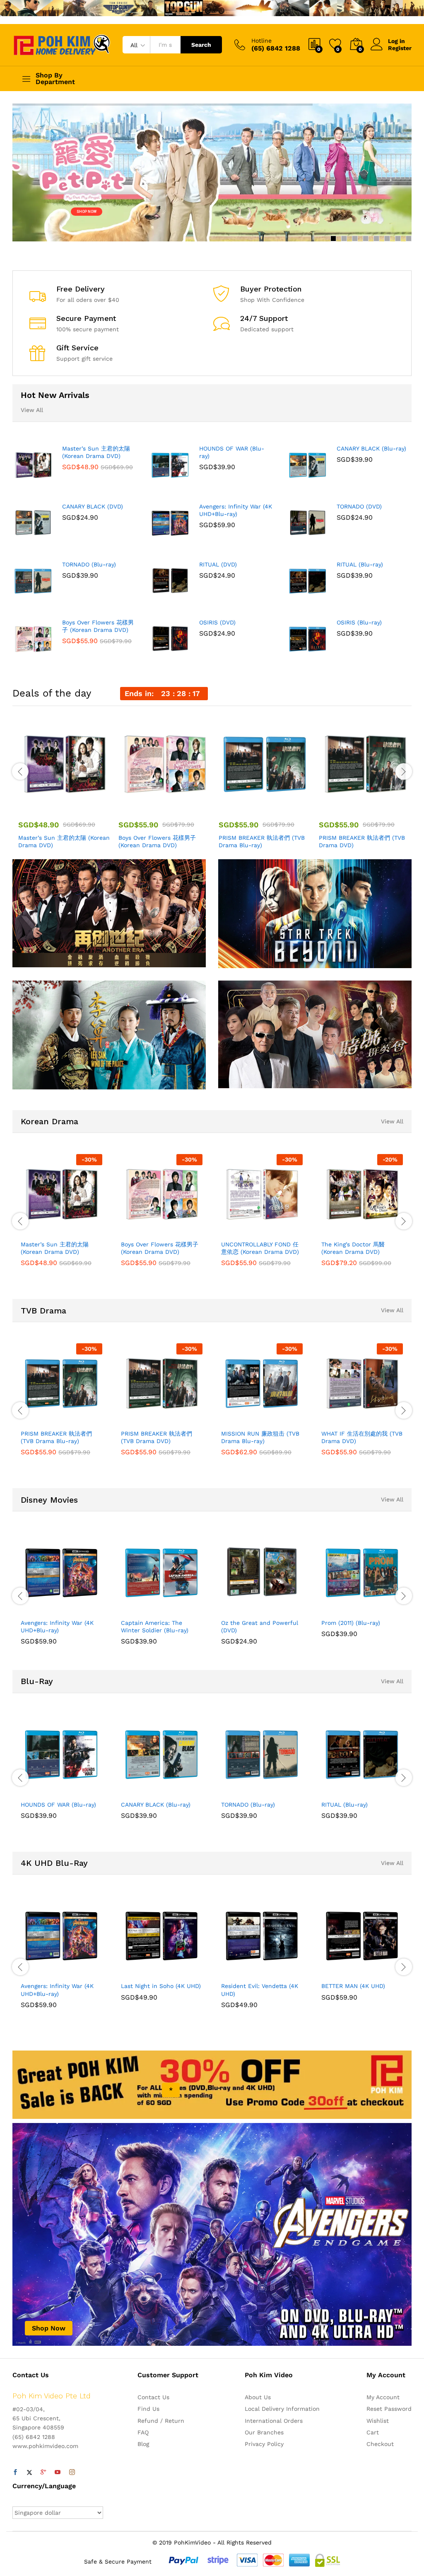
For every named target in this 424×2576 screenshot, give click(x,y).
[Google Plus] (43, 2472)
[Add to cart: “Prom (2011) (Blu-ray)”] (342, 1609)
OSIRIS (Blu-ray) (359, 622)
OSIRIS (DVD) (217, 622)
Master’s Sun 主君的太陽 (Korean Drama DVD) (96, 452)
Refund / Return (161, 2421)
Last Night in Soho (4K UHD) (161, 1986)
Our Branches (264, 2432)
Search (201, 45)
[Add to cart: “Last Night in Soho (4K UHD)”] (142, 1972)
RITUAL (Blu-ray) (360, 564)
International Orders (274, 2421)
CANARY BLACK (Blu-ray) (371, 448)
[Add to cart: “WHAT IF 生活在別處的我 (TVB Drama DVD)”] (342, 1420)
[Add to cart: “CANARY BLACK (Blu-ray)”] (142, 1791)
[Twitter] (29, 2472)
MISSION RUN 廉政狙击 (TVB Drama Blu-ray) (260, 1437)
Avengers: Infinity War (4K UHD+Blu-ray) (236, 510)
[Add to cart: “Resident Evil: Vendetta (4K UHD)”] (242, 1972)
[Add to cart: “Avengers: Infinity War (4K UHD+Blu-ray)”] (41, 1609)
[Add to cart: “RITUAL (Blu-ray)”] (342, 1791)
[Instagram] (72, 2472)
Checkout (380, 2444)
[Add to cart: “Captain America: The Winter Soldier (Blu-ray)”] (142, 1609)
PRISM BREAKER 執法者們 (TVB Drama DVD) (362, 841)
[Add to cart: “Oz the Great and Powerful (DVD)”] (242, 1609)
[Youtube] (58, 2472)
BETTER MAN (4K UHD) (353, 1986)
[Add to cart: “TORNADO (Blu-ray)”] (242, 1791)
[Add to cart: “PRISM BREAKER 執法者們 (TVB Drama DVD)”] (345, 806)
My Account (383, 2397)
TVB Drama (43, 1311)
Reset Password (389, 2409)
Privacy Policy (264, 2444)
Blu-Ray (37, 1681)
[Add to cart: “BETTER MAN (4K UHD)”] (342, 1972)
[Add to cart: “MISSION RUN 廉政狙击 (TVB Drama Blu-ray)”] (242, 1420)
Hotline (261, 41)
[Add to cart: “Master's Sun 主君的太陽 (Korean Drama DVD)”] (44, 806)
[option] (62, 785)
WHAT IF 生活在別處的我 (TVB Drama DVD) (362, 1437)
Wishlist (378, 2421)
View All (32, 410)
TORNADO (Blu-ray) (89, 564)
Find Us (148, 2409)
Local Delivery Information (282, 2409)
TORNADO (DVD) (359, 506)
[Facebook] (15, 2472)
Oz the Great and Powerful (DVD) (260, 1627)
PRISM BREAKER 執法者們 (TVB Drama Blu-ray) (262, 841)
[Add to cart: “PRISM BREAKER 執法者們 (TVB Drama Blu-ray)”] (245, 806)
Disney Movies (49, 1500)
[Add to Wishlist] (82, 806)
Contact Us (153, 2397)
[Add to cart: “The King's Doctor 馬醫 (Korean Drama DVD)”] (342, 1231)
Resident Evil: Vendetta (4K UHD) (260, 1990)
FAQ (143, 2432)
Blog (143, 2444)
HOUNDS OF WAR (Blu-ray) (232, 452)
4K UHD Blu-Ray (54, 1863)
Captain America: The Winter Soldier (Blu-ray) (155, 1627)
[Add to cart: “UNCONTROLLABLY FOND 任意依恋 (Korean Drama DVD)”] (242, 1231)
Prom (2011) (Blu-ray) (351, 1623)
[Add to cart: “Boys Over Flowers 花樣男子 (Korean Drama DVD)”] (145, 806)
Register (400, 48)
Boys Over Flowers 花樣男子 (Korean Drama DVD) (98, 626)
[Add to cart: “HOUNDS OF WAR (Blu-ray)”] (41, 1791)
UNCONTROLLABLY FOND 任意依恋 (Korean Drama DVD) (260, 1248)
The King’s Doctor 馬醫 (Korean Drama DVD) (353, 1248)
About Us (258, 2397)
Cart (373, 2432)
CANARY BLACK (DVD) (93, 506)
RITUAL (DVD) (218, 564)
